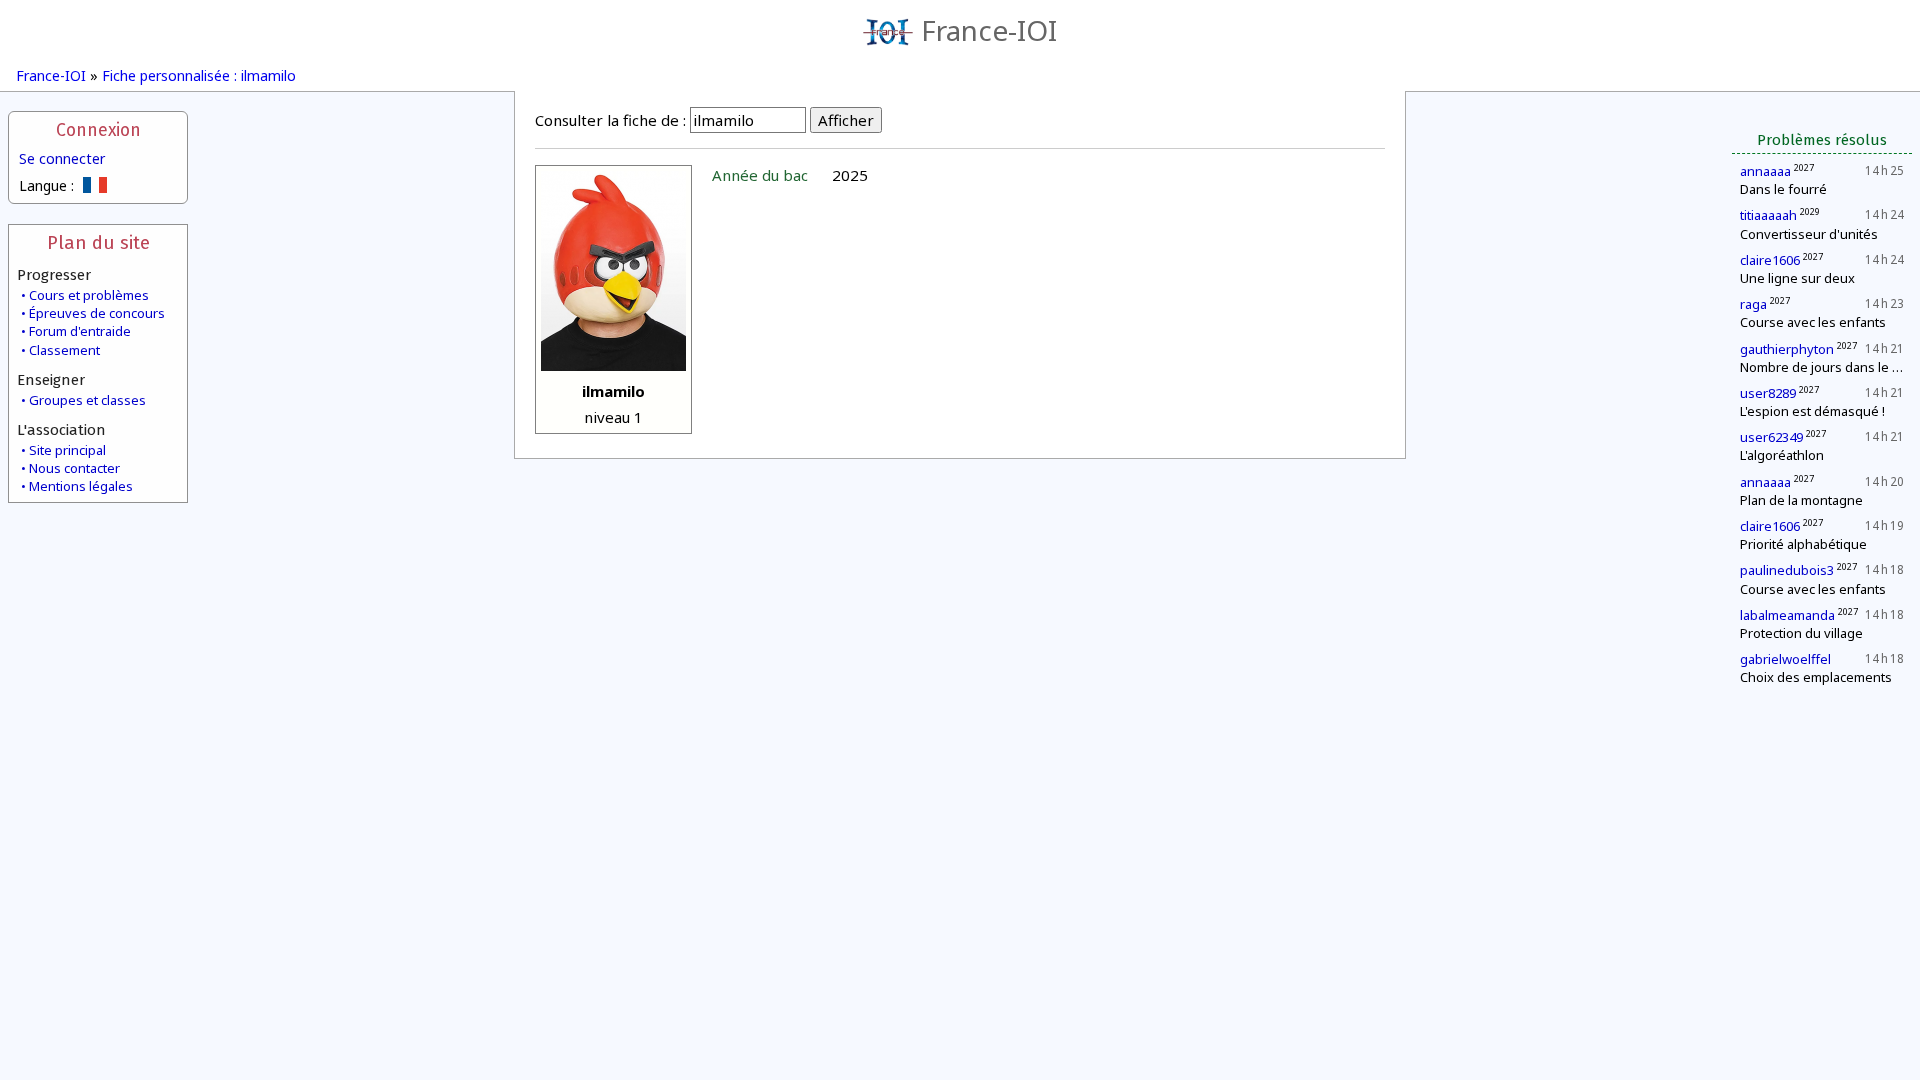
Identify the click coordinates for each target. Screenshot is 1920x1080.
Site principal (67, 450)
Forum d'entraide (80, 331)
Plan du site (98, 242)
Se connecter (62, 158)
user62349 (1771, 437)
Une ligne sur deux (1797, 278)
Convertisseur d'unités (1809, 234)
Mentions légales (81, 486)
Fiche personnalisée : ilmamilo (199, 75)
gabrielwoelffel (1785, 659)
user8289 (1768, 393)
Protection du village (1801, 633)
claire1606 (1770, 260)
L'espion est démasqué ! (1812, 411)
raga (1753, 304)
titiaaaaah (1768, 215)
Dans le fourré (1783, 189)
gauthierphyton (1787, 349)
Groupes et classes (87, 400)
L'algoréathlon (1782, 455)
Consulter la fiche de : (610, 120)
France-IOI (989, 30)
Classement (64, 350)
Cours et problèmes (89, 295)
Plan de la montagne (1801, 500)
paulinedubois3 (1787, 570)
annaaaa (1765, 171)
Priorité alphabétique (1803, 544)
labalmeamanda (1787, 615)
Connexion (98, 130)
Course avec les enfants (1813, 322)
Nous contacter (74, 468)
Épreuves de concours (97, 313)
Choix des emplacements (1816, 677)
